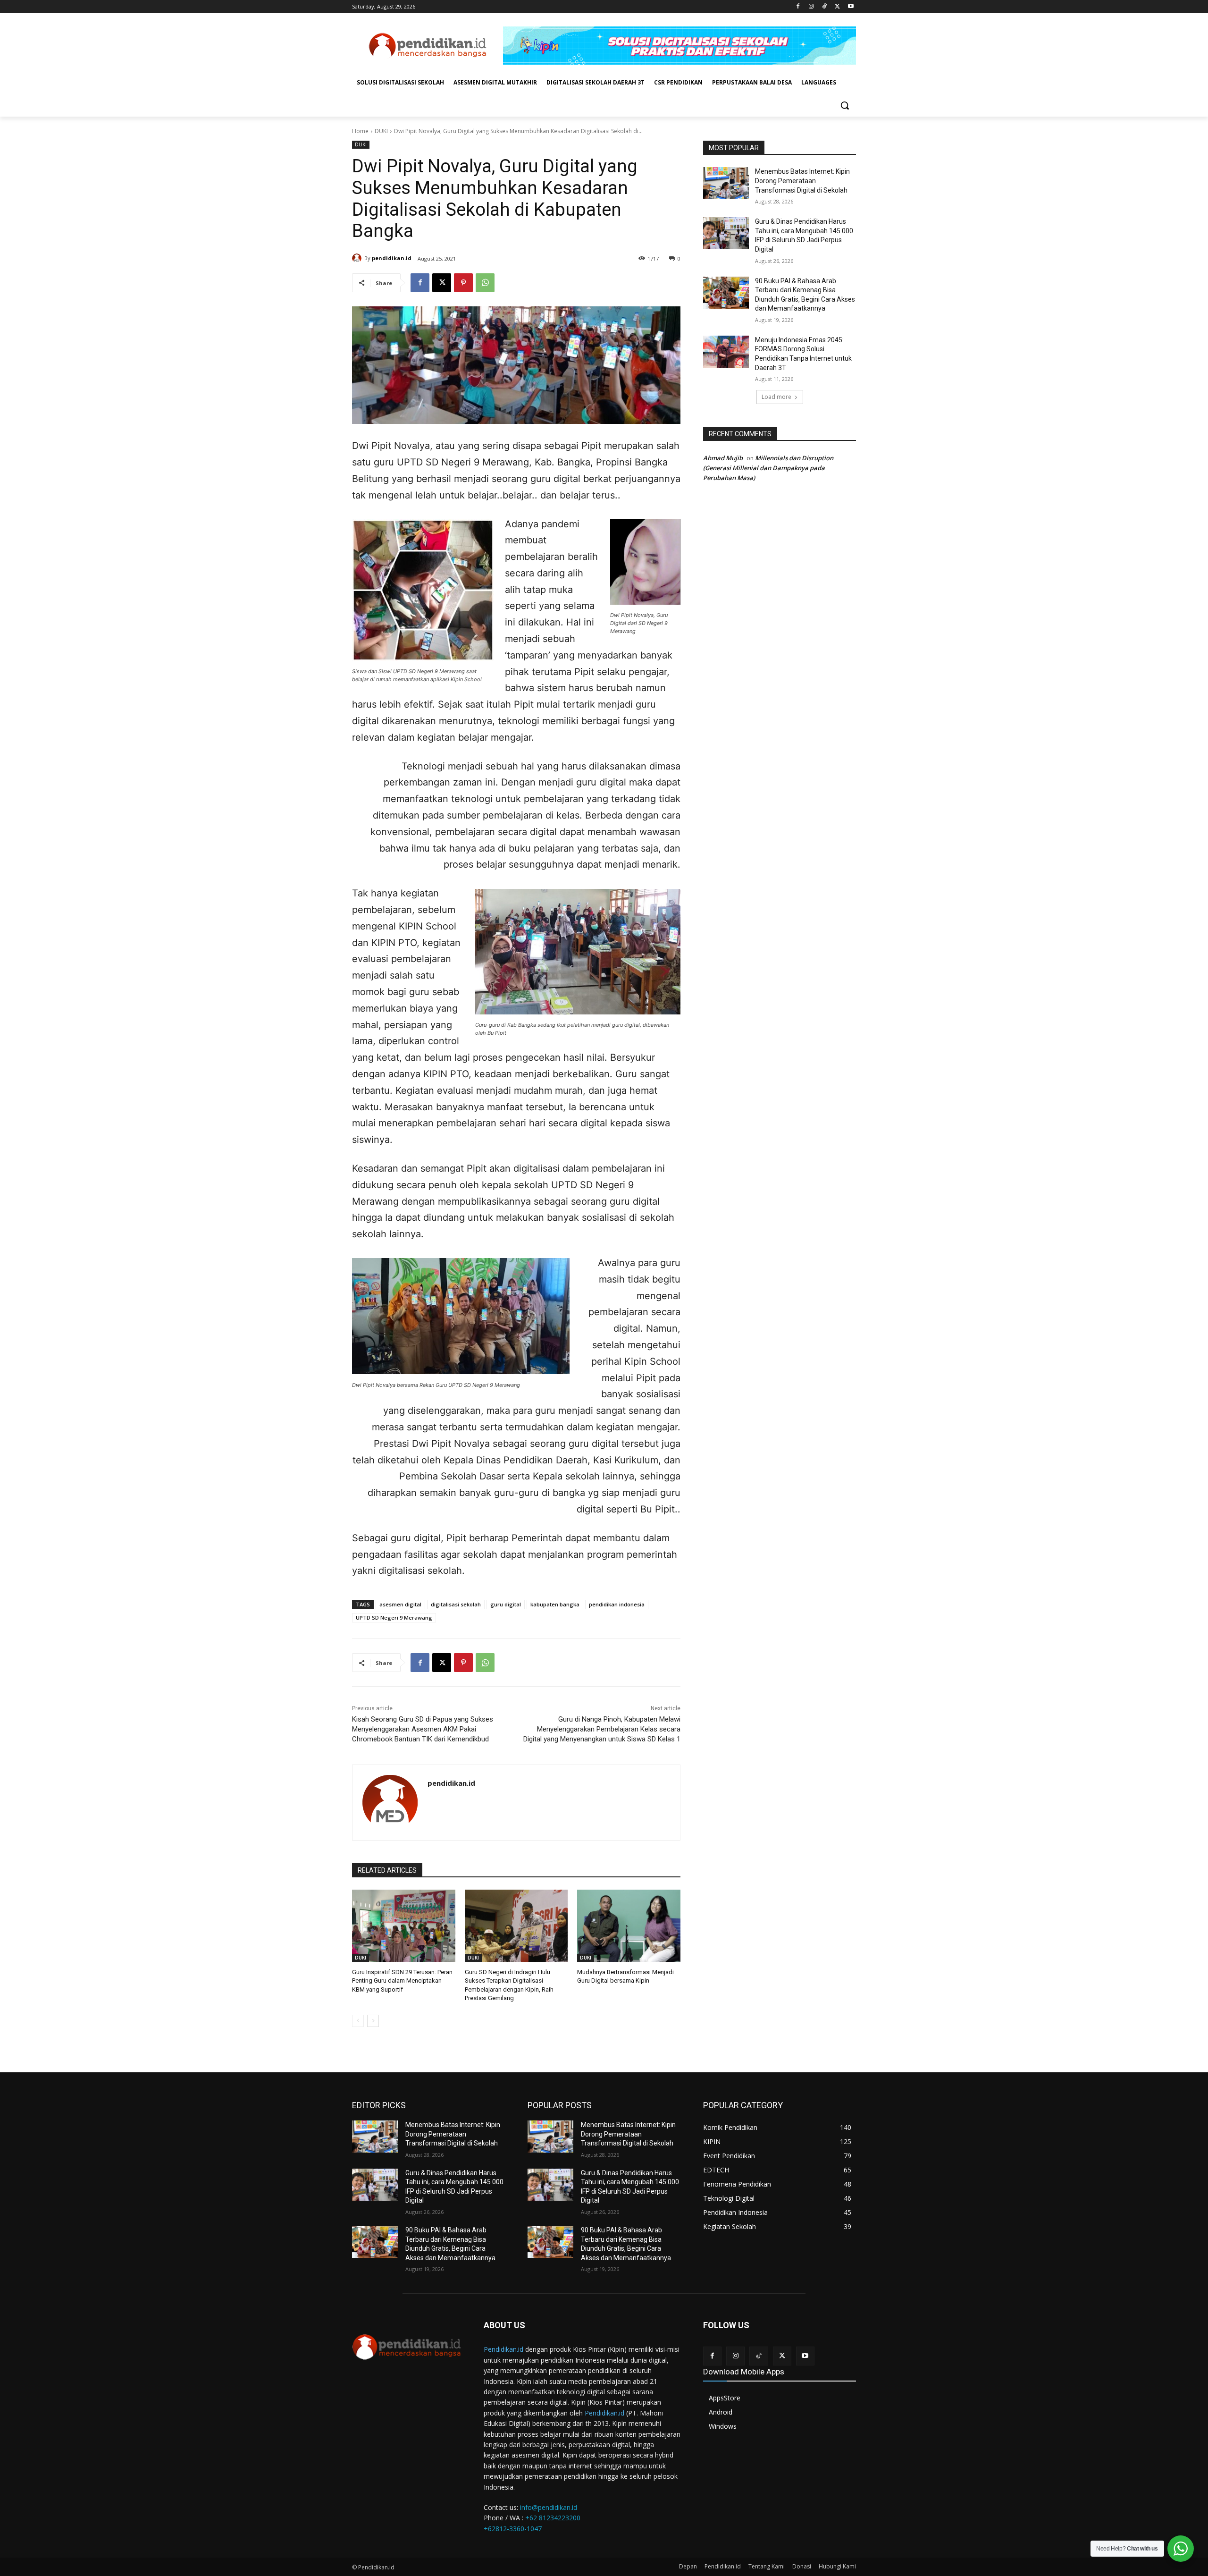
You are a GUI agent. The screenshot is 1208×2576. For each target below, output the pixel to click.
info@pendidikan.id (549, 2507)
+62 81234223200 (553, 2518)
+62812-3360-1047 (513, 2529)
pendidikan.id (392, 258)
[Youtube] (851, 7)
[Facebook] (798, 7)
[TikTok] (825, 7)
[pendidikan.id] (358, 258)
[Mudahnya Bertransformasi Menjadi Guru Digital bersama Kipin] (629, 1926)
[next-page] (373, 2021)
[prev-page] (358, 2021)
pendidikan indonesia (617, 1604)
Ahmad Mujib (723, 458)
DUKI (381, 131)
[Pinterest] (463, 283)
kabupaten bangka (555, 1604)
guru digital (506, 1604)
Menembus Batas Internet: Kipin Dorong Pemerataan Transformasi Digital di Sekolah (802, 181)
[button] (845, 105)
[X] (837, 7)
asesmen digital (400, 1604)
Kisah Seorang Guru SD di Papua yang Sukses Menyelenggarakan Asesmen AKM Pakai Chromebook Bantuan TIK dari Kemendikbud (423, 1729)
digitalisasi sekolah (456, 1604)
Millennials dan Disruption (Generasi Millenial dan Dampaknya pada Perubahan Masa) (768, 468)
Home (360, 131)
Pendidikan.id (503, 2349)
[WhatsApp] (485, 283)
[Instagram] (811, 7)
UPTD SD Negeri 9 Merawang (394, 1617)
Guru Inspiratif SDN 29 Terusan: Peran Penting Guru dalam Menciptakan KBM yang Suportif (402, 1981)
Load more (776, 397)
